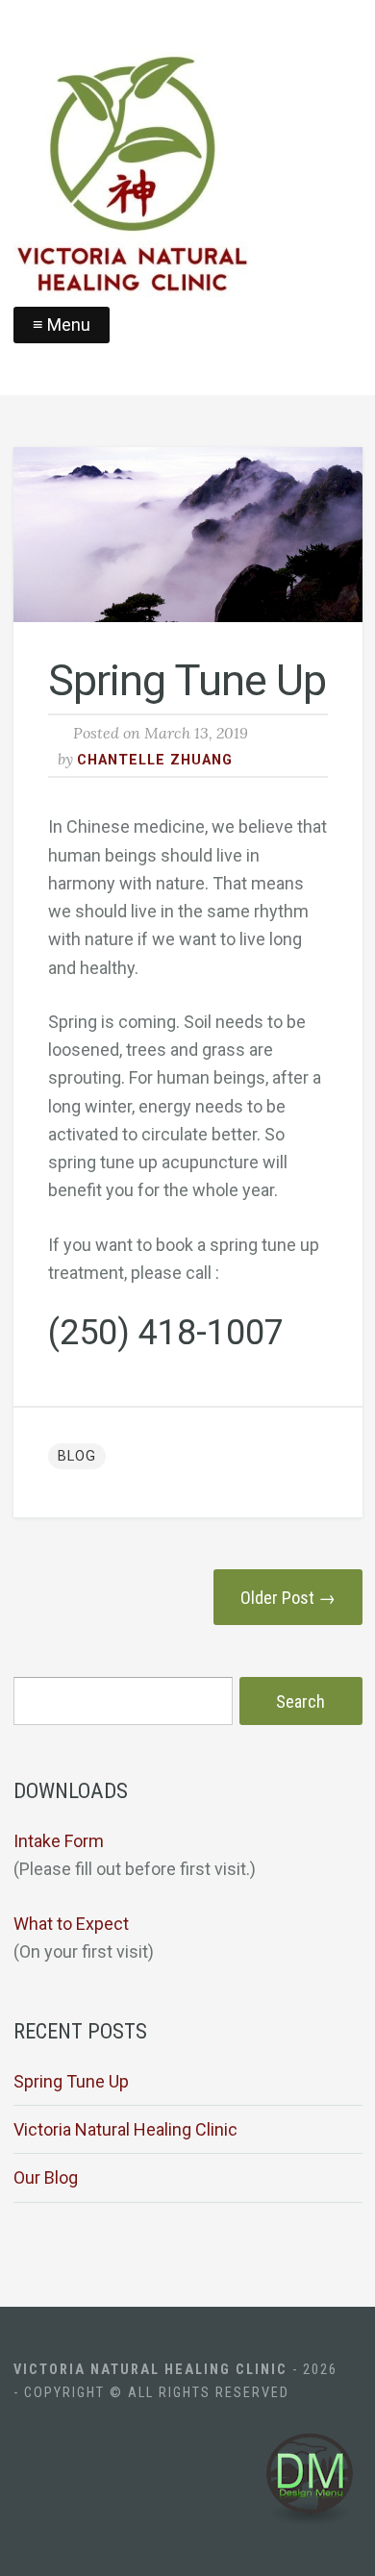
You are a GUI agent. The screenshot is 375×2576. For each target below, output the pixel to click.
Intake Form (59, 1841)
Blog (77, 1456)
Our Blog (46, 2177)
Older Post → (288, 1598)
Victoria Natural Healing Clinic (125, 2129)
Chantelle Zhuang (155, 760)
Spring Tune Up (71, 2081)
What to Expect (71, 1924)
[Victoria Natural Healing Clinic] (188, 179)
